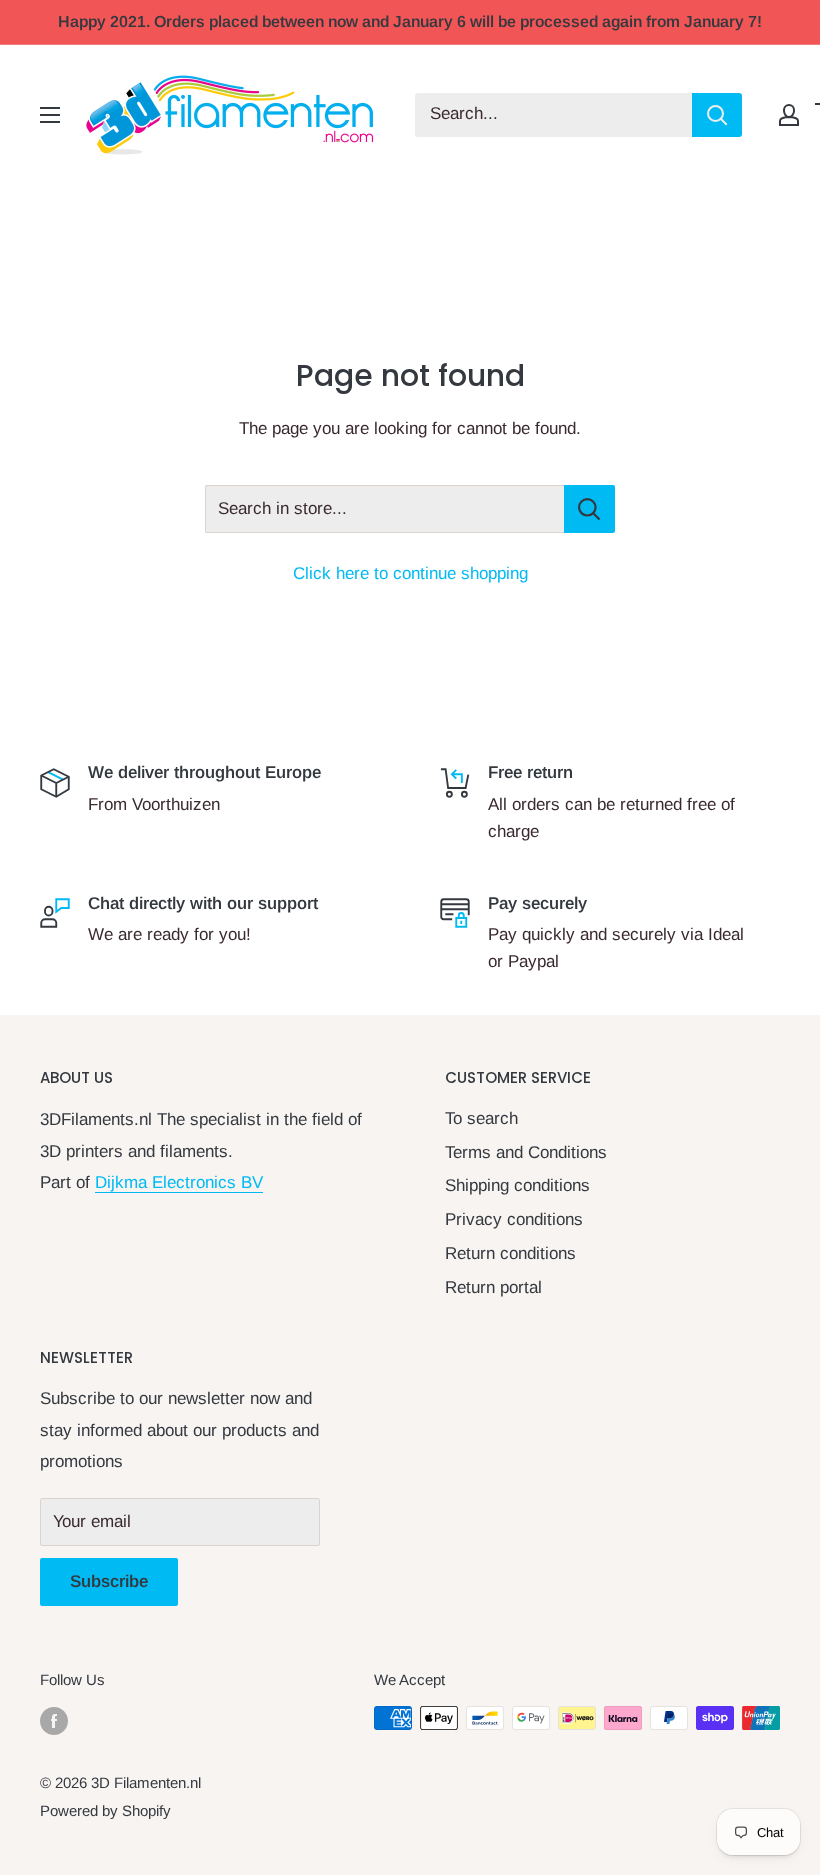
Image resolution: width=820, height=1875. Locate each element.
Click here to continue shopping (410, 573)
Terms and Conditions (526, 1152)
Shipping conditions (517, 1185)
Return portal (493, 1287)
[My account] (789, 115)
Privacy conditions (514, 1219)
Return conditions (510, 1253)
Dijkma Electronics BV (179, 1182)
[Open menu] (50, 115)
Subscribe (109, 1581)
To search (481, 1118)
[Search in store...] (589, 509)
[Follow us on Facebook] (54, 1720)
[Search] (717, 115)
